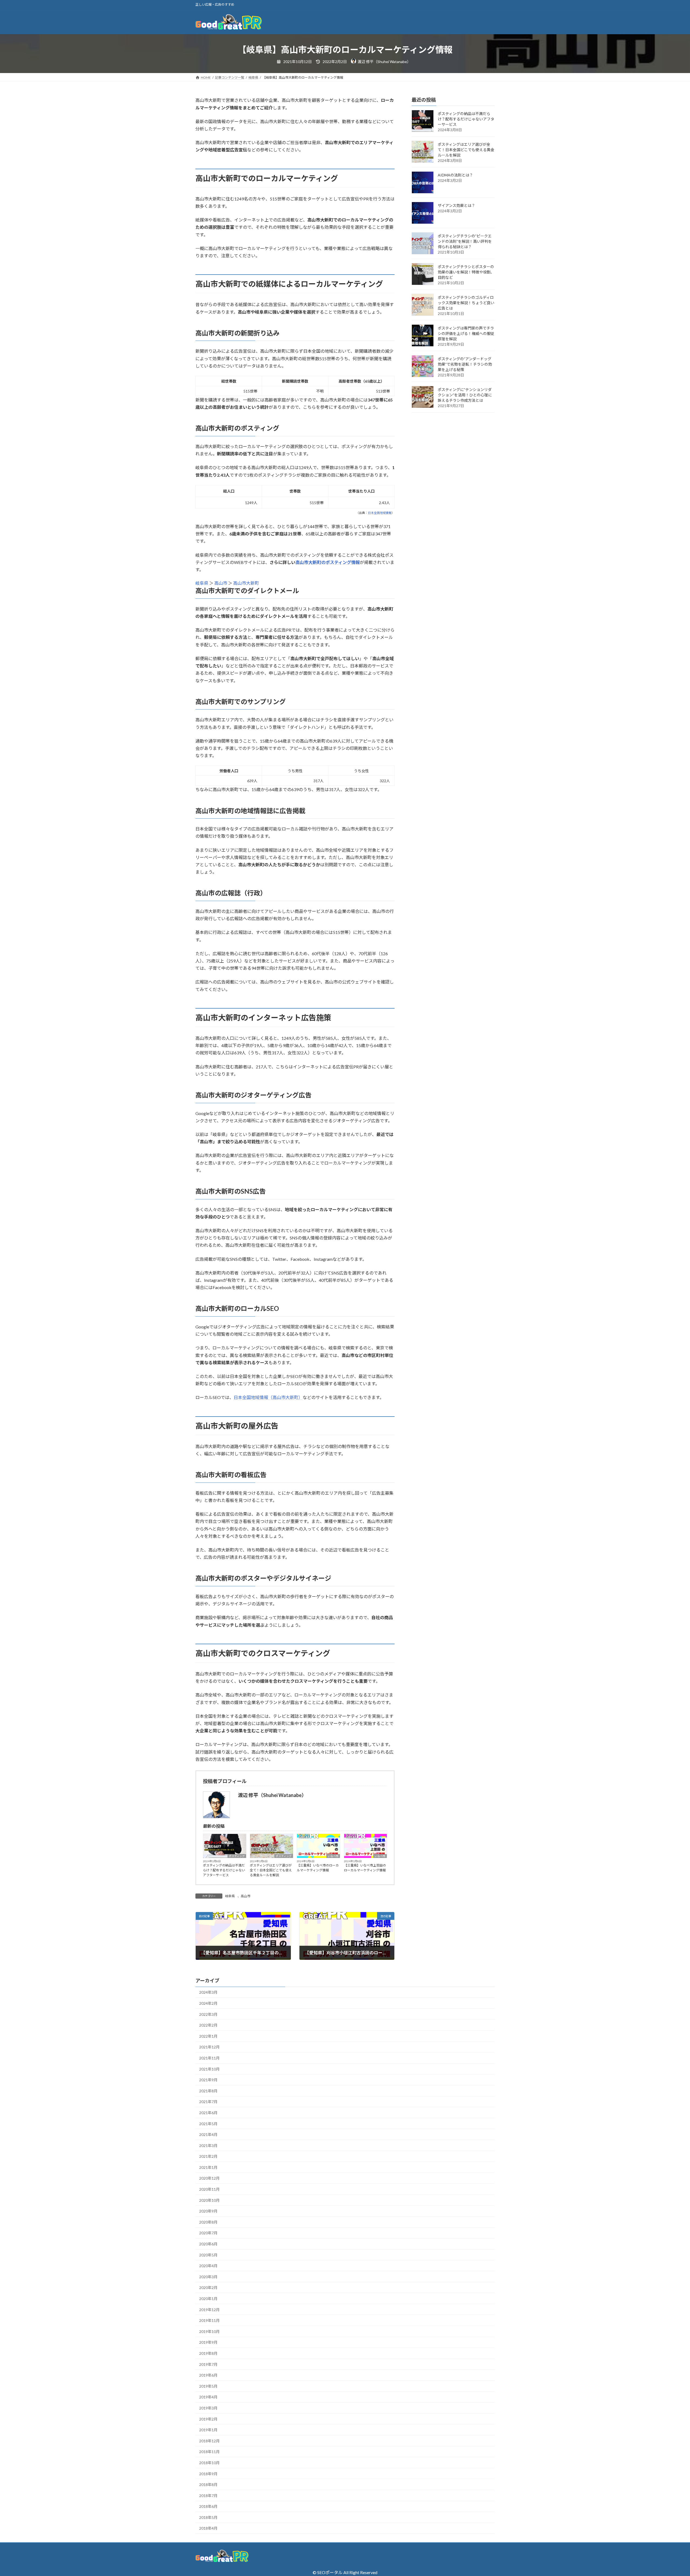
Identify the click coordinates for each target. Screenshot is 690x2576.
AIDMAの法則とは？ (455, 175)
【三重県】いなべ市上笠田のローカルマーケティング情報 (365, 1868)
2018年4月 (208, 2528)
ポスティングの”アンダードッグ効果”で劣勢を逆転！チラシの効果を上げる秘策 (465, 364)
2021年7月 (208, 2102)
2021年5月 (208, 2124)
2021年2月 (208, 2156)
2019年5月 (208, 2386)
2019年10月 (209, 2331)
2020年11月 (209, 2189)
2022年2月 (208, 2025)
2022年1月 (208, 2036)
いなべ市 (333, 1856)
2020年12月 (209, 2178)
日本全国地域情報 (380, 513)
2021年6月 (208, 2113)
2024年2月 (208, 2003)
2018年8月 (208, 2485)
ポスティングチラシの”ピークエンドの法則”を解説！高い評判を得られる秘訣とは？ (465, 242)
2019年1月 (208, 2430)
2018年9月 (208, 2474)
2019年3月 (208, 2408)
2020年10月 (209, 2200)
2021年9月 (208, 2080)
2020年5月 (208, 2255)
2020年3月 (208, 2277)
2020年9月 (208, 2211)
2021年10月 (209, 2069)
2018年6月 (208, 2506)
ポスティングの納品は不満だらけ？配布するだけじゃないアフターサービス (224, 1870)
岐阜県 (202, 583)
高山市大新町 (246, 583)
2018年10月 (209, 2463)
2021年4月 (208, 2134)
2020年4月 (208, 2266)
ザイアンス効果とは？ (456, 206)
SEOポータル (330, 2572)
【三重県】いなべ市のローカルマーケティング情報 (318, 1868)
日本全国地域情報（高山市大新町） (268, 1397)
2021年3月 (208, 2146)
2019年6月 (208, 2375)
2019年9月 (208, 2342)
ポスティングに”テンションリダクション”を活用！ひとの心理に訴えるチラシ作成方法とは (465, 395)
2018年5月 (208, 2517)
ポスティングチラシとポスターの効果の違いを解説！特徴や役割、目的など (466, 272)
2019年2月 (208, 2419)
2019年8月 (208, 2353)
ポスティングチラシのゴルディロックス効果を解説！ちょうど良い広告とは (466, 303)
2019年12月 (209, 2310)
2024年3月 (208, 1992)
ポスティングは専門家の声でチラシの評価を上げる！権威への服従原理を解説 (466, 334)
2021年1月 (208, 2167)
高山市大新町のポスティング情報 (328, 562)
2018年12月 (209, 2441)
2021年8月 (208, 2091)
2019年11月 (209, 2320)
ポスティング (237, 1856)
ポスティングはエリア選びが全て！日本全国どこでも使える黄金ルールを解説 (271, 1870)
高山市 (221, 583)
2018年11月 (209, 2452)
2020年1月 (208, 2299)
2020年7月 (208, 2233)
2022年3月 (208, 2014)
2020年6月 (208, 2244)
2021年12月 (209, 2047)
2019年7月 (208, 2364)
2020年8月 (208, 2222)
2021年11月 (209, 2058)
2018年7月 (208, 2496)
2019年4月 (208, 2397)
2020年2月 (208, 2288)
